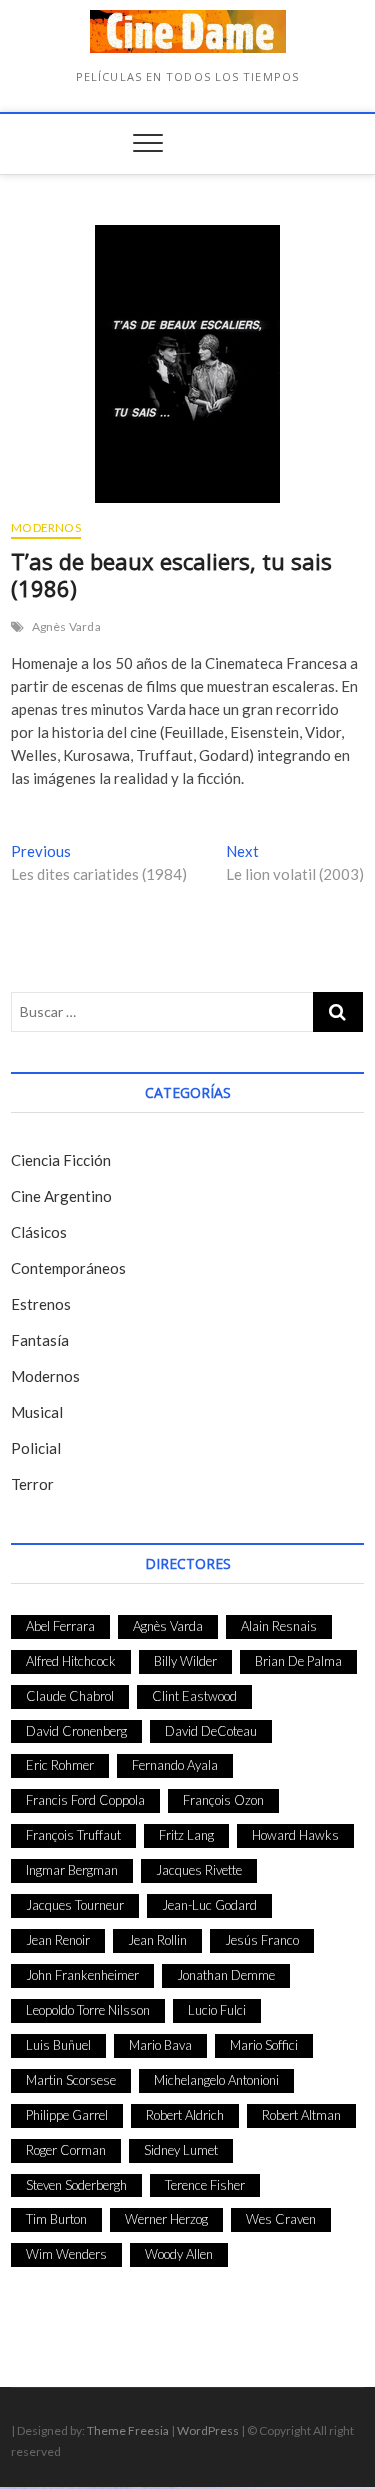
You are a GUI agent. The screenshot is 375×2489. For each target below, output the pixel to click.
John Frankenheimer (82, 1975)
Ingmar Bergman (72, 1870)
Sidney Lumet (181, 2150)
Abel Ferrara (60, 1626)
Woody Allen (179, 2254)
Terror (32, 1484)
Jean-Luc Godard (209, 1905)
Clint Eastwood (194, 1696)
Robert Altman (301, 2115)
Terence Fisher (205, 2185)
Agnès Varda (66, 626)
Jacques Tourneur (75, 1905)
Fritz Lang (186, 1835)
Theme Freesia (128, 2430)
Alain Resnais (279, 1626)
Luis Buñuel (58, 2045)
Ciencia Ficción (61, 1160)
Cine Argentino (61, 1196)
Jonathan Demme (226, 1975)
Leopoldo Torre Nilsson (88, 2010)
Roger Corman (66, 2150)
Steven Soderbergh (76, 2185)
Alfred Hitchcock (71, 1661)
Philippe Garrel (67, 2115)
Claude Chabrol (70, 1696)
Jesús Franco (262, 1940)
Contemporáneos (68, 1268)
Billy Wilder (185, 1661)
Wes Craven (281, 2219)
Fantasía (40, 1340)
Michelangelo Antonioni (216, 2080)
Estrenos (41, 1304)
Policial (36, 1448)
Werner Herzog (166, 2219)
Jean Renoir (58, 1940)
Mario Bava (160, 2045)
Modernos (46, 527)
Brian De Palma (298, 1661)
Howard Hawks (295, 1835)
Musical (37, 1412)
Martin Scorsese (71, 2080)
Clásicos (39, 1232)
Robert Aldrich (185, 2115)
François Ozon (223, 1800)
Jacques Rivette (199, 1870)
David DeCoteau (211, 1731)
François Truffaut (73, 1835)
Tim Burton (56, 2219)
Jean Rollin (157, 1940)
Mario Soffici (264, 2045)
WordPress (208, 2430)
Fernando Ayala (175, 1765)
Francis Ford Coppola (85, 1800)
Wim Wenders (66, 2254)
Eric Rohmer (60, 1765)
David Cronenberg (76, 1731)
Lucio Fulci (217, 2010)
